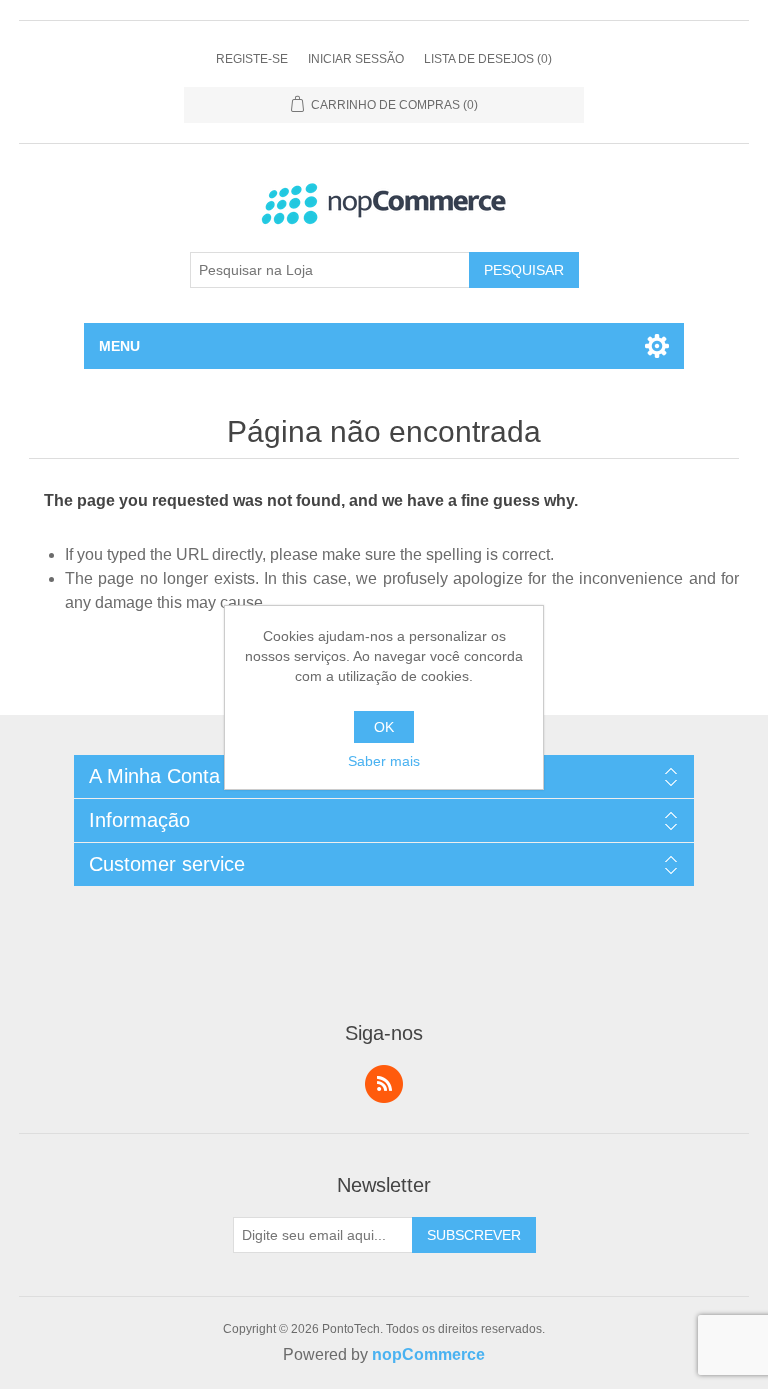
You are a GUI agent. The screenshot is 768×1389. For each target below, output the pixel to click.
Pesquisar (524, 270)
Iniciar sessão (356, 59)
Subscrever (474, 1235)
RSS (384, 1084)
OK (384, 727)
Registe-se (252, 59)
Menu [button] (119, 346)
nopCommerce (428, 1354)
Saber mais (384, 761)
